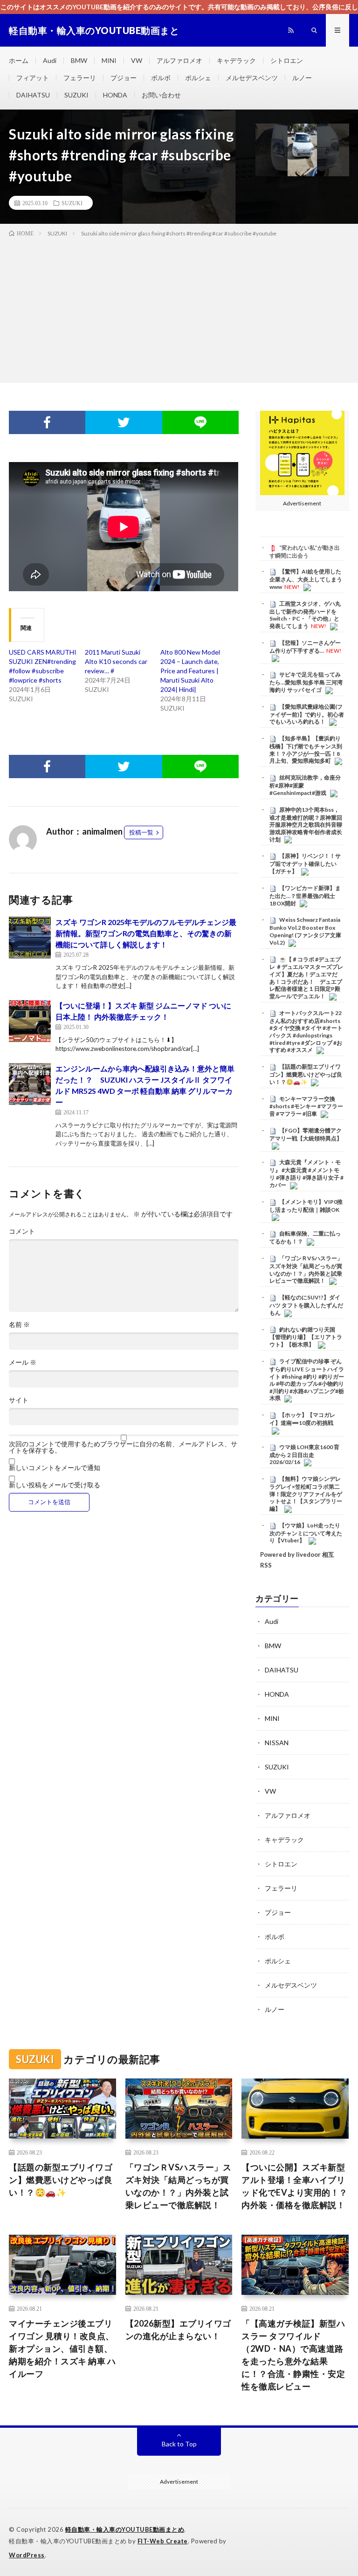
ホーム (19, 60)
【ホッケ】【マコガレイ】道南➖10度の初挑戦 (302, 1419)
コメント (22, 1231)
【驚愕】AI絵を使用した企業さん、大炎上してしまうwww (306, 579)
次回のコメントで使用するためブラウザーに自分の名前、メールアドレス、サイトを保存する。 (123, 1447)
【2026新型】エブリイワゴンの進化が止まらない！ (178, 2330)
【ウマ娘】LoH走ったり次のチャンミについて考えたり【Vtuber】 (306, 1533)
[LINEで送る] (200, 422)
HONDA (115, 95)
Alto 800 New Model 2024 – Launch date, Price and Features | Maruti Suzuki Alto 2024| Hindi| (190, 671)
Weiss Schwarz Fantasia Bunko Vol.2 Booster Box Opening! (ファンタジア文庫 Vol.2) (305, 931)
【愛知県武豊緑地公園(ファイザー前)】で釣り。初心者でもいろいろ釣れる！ (307, 714)
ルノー (302, 78)
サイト (19, 1400)
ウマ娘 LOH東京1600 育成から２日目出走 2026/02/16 (304, 1455)
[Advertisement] (179, 308)
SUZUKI (76, 95)
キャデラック (236, 60)
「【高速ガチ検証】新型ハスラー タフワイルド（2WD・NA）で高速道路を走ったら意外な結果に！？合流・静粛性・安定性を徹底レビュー (293, 2355)
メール (23, 1362)
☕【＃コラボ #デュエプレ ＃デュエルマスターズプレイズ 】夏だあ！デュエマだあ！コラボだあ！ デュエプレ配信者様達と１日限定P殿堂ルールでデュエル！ (306, 978)
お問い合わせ (161, 95)
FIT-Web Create (163, 2541)
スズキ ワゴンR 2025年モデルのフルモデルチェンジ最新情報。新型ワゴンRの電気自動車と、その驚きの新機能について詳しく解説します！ (146, 933)
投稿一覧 (141, 832)
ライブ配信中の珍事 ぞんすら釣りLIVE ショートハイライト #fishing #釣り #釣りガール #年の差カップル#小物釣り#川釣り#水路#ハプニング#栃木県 (307, 1380)
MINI (109, 60)
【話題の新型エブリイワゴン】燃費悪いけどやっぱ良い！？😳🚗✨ (306, 1074)
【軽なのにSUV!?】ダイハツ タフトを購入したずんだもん (306, 1305)
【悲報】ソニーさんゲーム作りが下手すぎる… (305, 647)
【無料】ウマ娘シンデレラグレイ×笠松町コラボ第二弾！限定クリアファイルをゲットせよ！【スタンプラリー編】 (306, 1494)
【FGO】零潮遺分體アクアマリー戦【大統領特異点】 (306, 1134)
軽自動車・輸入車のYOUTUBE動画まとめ (125, 2529)
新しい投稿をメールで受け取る (55, 1485)
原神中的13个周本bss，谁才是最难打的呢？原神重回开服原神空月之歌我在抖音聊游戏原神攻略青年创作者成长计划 (306, 825)
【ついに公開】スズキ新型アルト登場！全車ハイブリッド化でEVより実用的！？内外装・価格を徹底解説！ (295, 2186)
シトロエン (287, 60)
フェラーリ (80, 78)
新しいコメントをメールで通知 (55, 1468)
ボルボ (161, 78)
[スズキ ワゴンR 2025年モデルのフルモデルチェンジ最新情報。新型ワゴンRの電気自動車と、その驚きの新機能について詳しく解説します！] (30, 938)
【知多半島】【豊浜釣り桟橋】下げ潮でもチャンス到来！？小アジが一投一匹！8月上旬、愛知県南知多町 (306, 749)
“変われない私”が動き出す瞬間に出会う (305, 552)
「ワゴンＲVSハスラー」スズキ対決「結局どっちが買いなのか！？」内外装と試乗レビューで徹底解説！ (306, 1269)
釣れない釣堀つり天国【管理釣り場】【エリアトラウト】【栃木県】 (306, 1337)
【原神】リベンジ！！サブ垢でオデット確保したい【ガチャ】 (305, 863)
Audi (50, 60)
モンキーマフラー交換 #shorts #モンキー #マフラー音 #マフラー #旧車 (306, 1106)
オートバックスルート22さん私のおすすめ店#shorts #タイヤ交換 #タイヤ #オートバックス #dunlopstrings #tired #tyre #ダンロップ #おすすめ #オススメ (306, 1031)
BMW (79, 60)
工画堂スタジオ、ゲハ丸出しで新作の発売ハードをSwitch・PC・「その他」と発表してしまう (305, 615)
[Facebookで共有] (47, 422)
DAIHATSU (33, 95)
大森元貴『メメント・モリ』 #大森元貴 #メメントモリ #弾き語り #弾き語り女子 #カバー (306, 1173)
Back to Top (179, 2444)
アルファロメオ (179, 60)
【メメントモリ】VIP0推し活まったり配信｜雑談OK (306, 1206)
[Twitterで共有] (124, 422)
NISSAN (277, 1743)
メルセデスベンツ (252, 78)
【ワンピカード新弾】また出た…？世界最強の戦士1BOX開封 (305, 896)
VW (137, 60)
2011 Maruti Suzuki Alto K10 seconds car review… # (116, 661)
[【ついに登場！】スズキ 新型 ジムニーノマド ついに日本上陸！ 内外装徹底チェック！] (30, 1021)
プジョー (124, 78)
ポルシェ (198, 78)
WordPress (27, 2555)
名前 (19, 1325)
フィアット (33, 78)
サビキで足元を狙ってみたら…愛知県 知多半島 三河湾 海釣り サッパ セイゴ (306, 682)
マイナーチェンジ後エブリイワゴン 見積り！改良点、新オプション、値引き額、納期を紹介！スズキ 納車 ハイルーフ (62, 2348)
